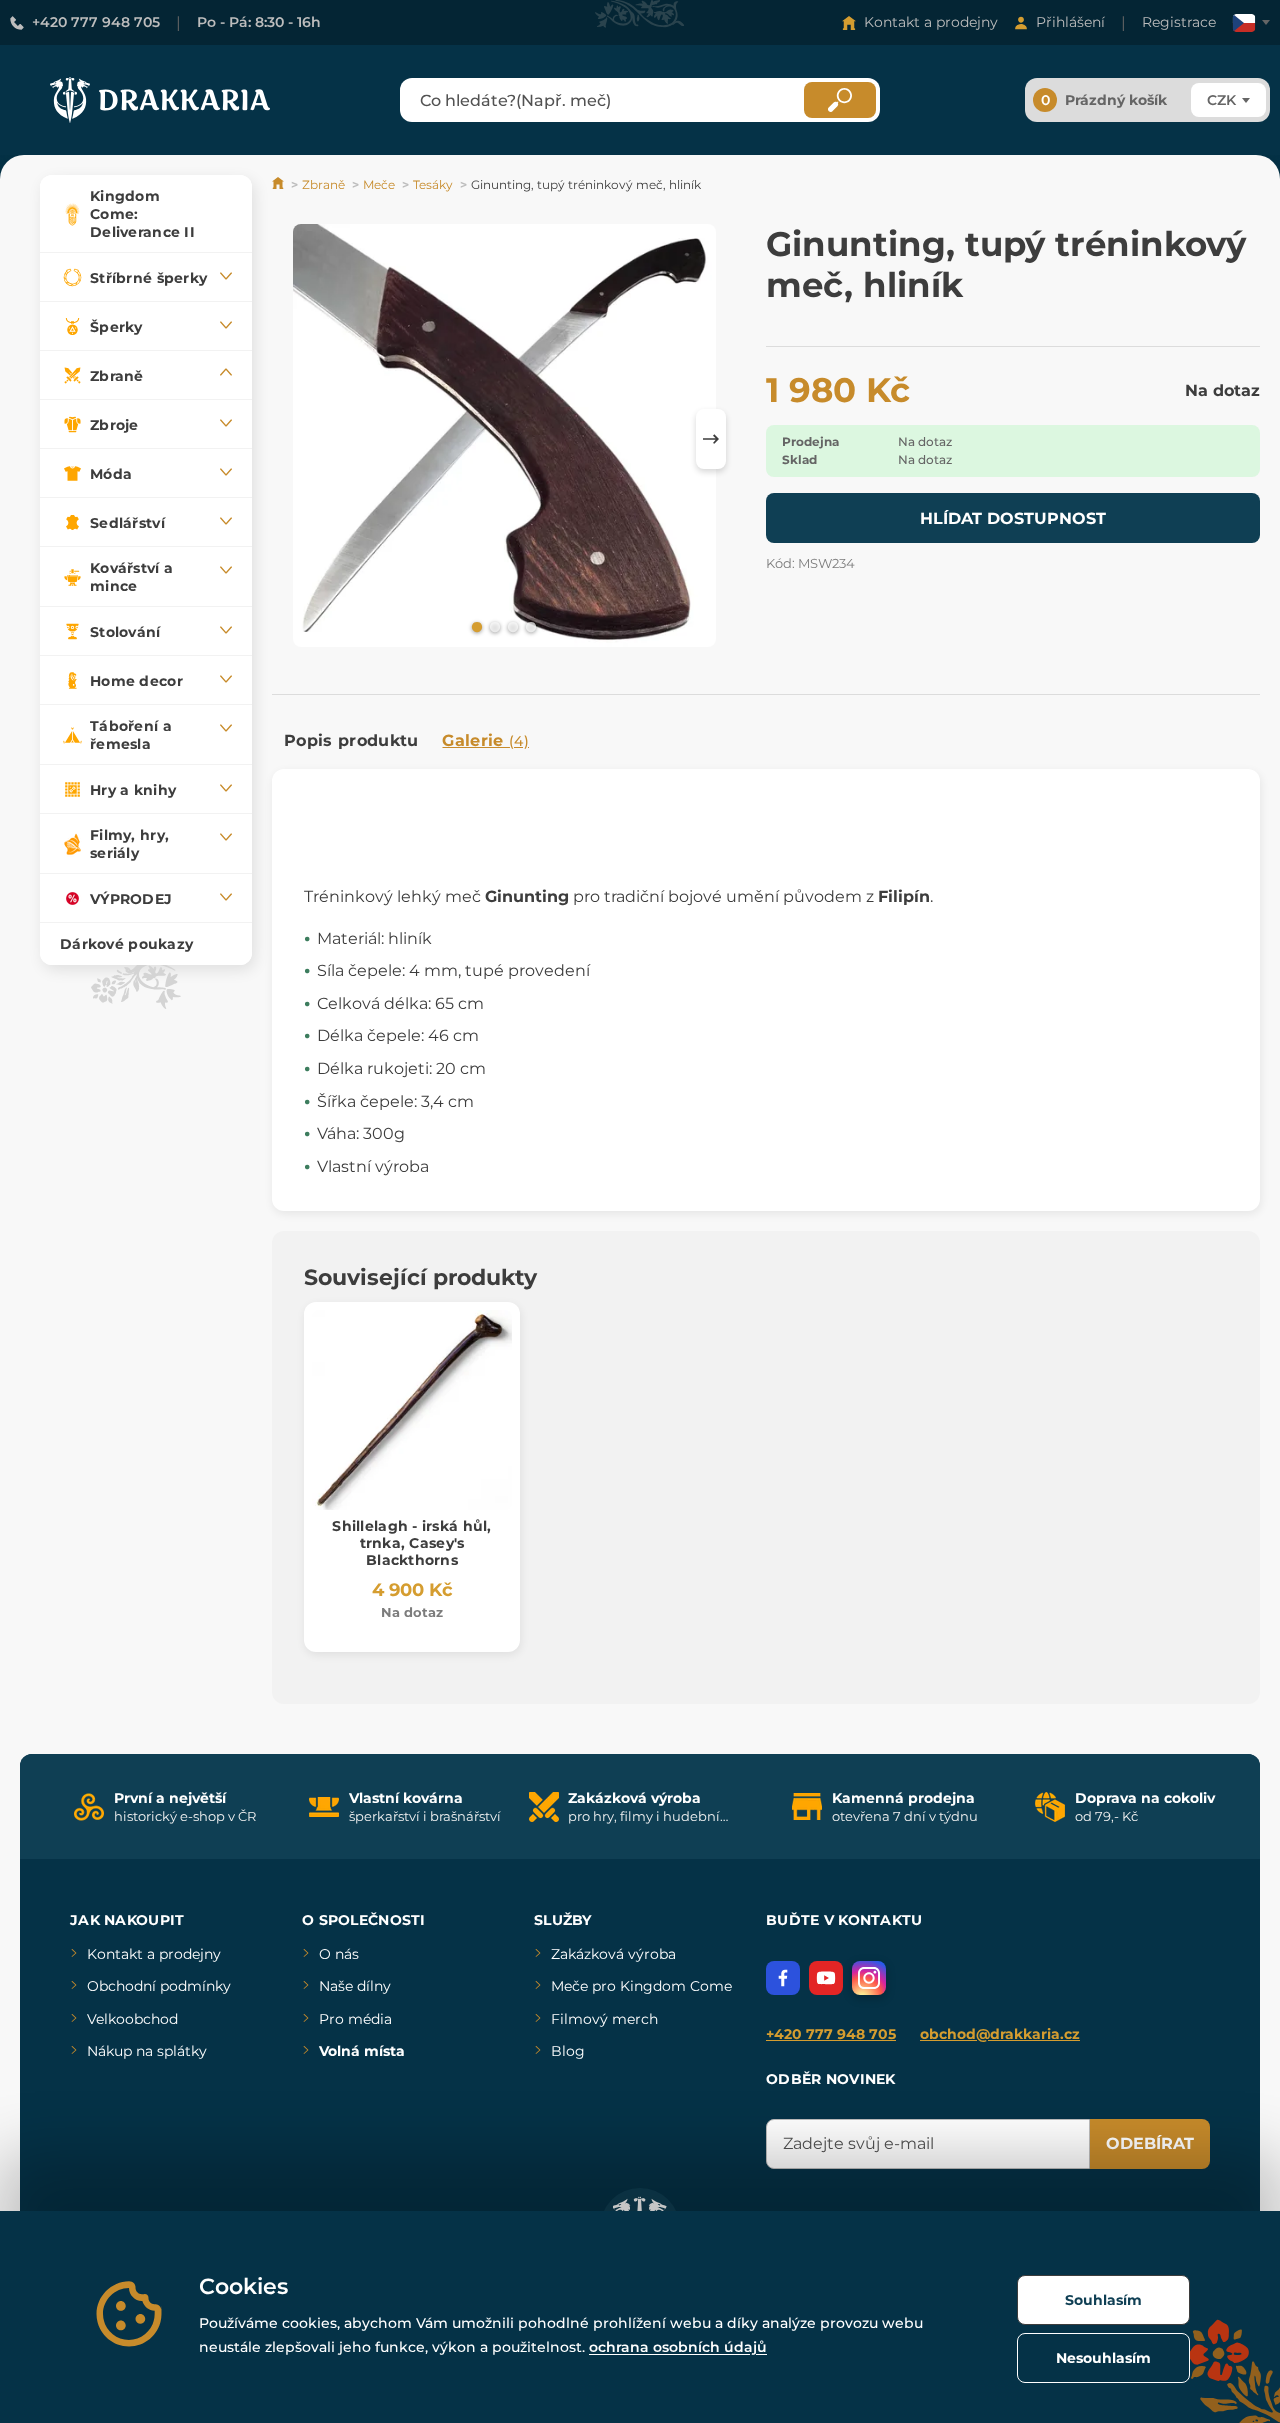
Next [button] (711, 439)
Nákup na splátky (147, 2051)
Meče (379, 184)
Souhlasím (1103, 2300)
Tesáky (433, 184)
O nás (339, 1954)
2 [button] (493, 626)
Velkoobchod (132, 2019)
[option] (504, 438)
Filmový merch (604, 2019)
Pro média (355, 2019)
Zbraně (323, 184)
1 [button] (475, 626)
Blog (568, 2051)
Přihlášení (1070, 22)
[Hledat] (840, 100)
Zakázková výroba (613, 1954)
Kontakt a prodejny (931, 22)
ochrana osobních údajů (678, 2347)
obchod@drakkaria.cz (1000, 2034)
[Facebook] (783, 1978)
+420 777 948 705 (96, 22)
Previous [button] (297, 439)
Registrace (1179, 22)
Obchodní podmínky (159, 1986)
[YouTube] (826, 1978)
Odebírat (1150, 2143)
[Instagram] (869, 1978)
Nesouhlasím (1103, 2358)
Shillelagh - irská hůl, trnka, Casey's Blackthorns (411, 1543)
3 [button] (511, 626)
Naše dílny (355, 1986)
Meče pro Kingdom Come (641, 1986)
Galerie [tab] (485, 740)
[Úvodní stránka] (279, 184)
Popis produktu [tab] (351, 740)
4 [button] (529, 626)
